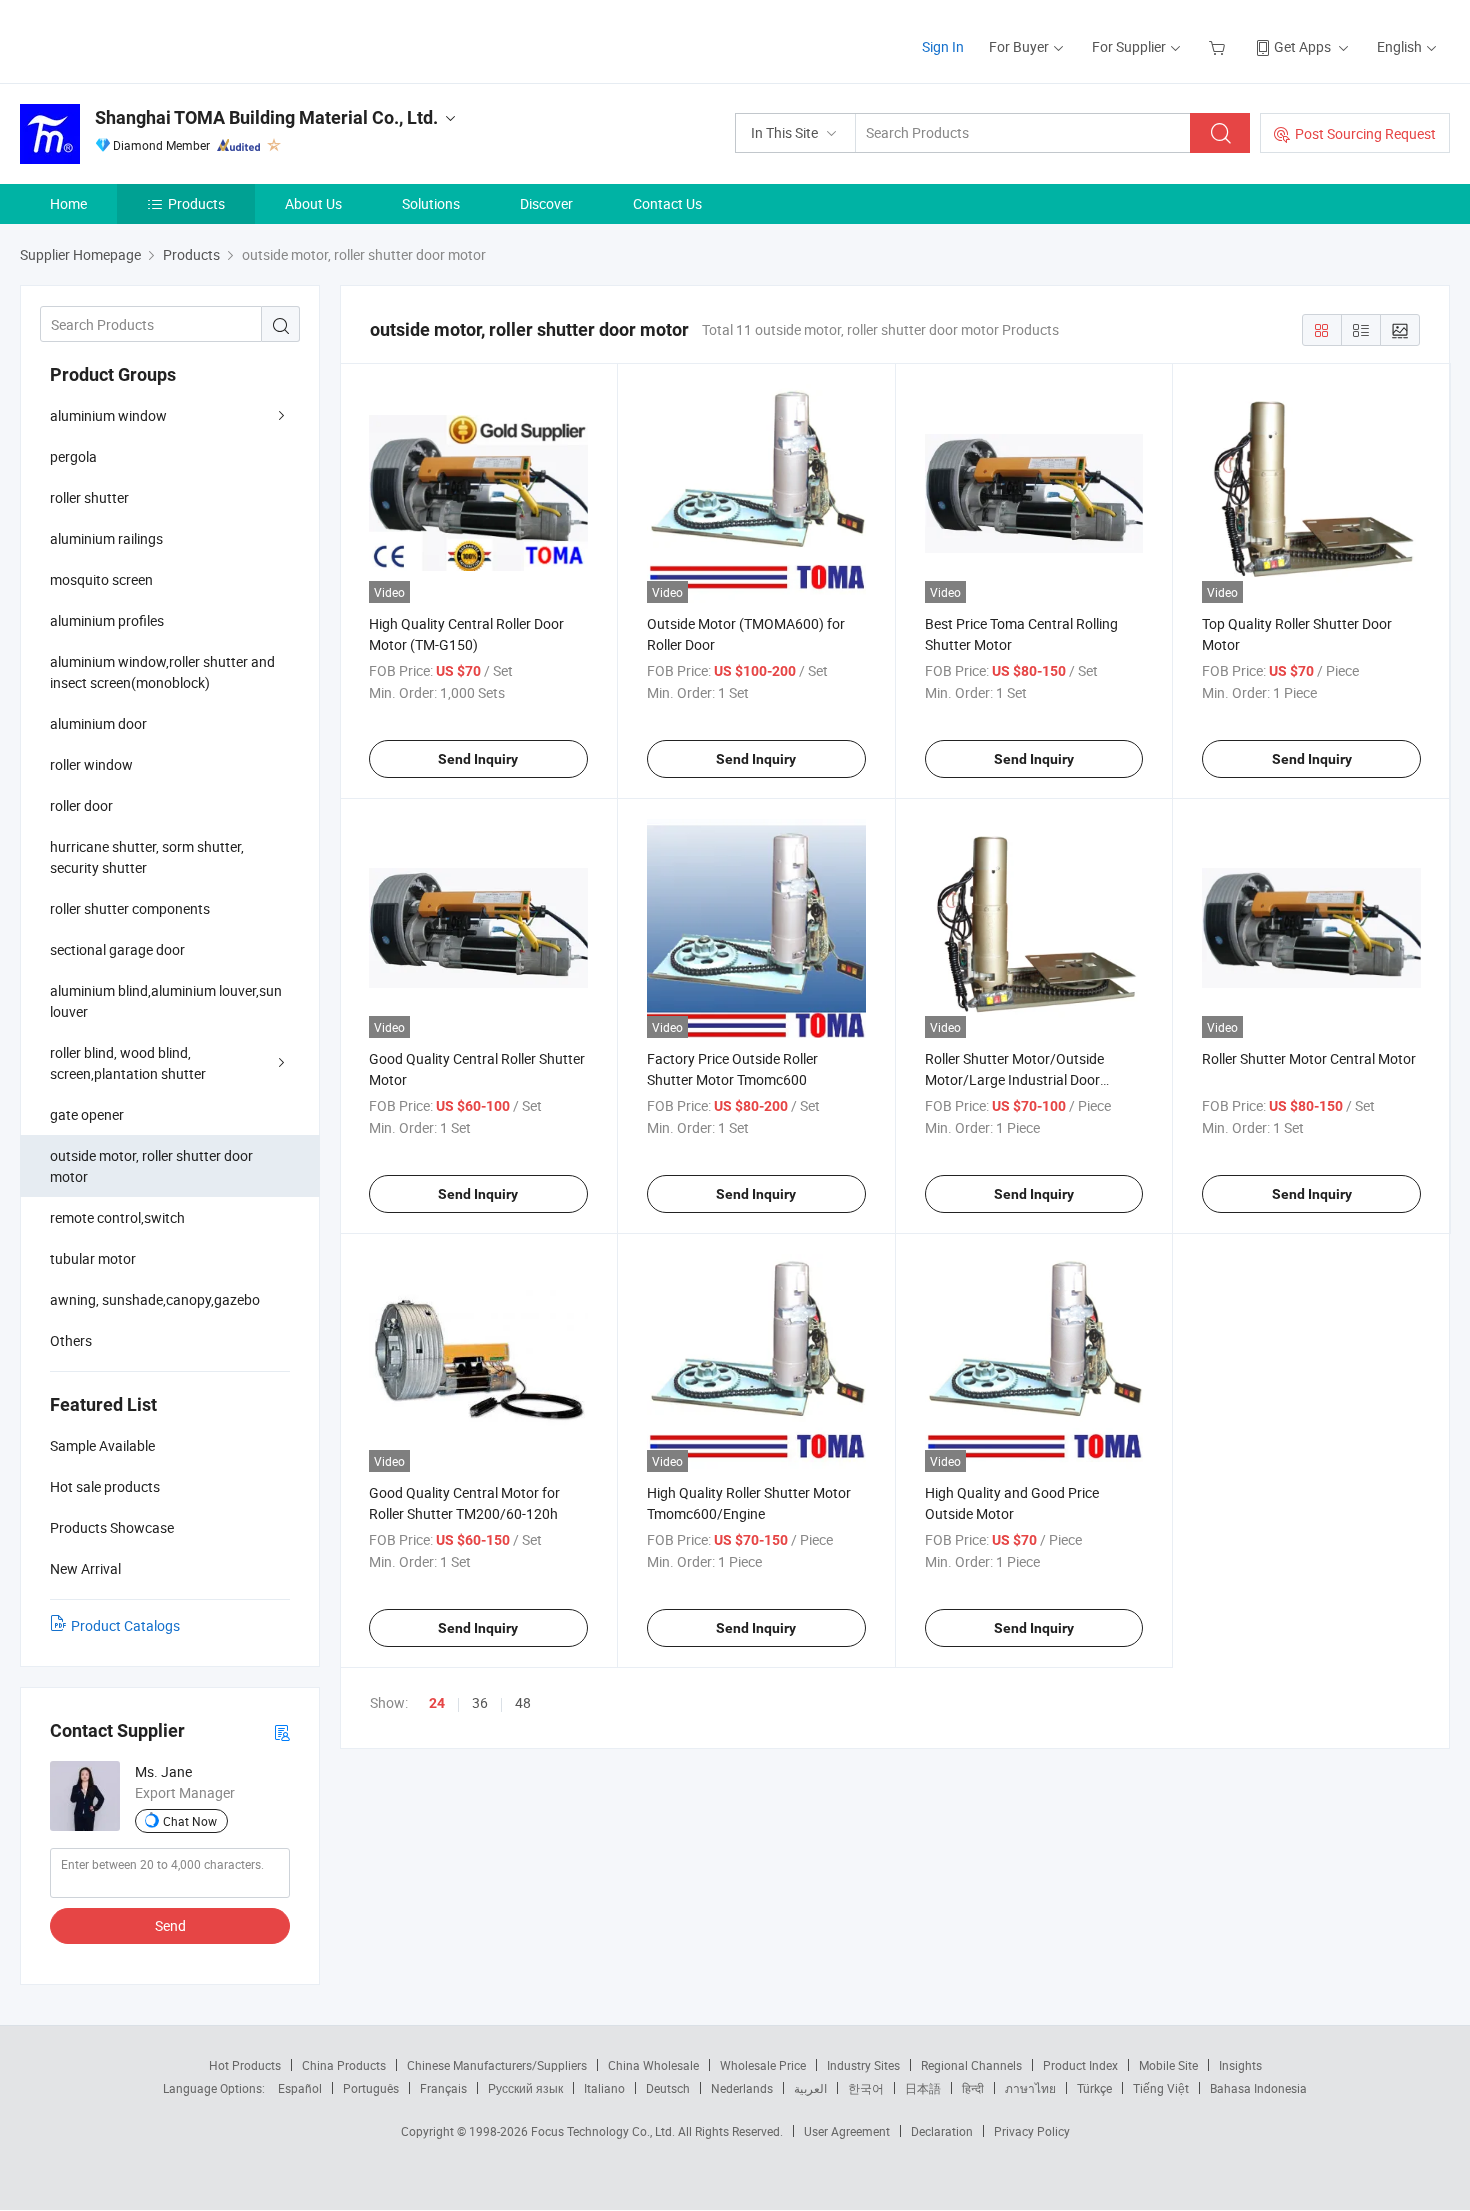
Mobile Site (1168, 2065)
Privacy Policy (1032, 2131)
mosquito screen (101, 579)
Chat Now (190, 1821)
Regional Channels (971, 2065)
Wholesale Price (763, 2065)
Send (170, 1925)
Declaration (942, 2131)
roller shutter (89, 497)
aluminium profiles (107, 620)
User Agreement (847, 2131)
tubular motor (93, 1258)
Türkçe (1094, 2088)
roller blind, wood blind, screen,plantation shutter (128, 1063)
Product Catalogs (125, 1625)
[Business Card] (282, 1731)
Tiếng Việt (1161, 2088)
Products (196, 203)
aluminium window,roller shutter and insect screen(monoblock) (162, 672)
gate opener (87, 1114)
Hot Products (245, 2065)
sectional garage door (117, 949)
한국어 (866, 2088)
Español (300, 2088)
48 (523, 1702)
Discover (546, 203)
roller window (91, 764)
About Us (313, 203)
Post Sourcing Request (1365, 133)
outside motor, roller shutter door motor (151, 1166)
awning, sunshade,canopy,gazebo (155, 1299)
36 (480, 1702)
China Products (344, 2065)
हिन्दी (973, 2088)
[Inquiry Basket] (1219, 46)
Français (443, 2088)
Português (371, 2088)
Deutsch (668, 2088)
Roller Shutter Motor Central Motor (1309, 1058)
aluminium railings (106, 538)
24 (437, 1703)
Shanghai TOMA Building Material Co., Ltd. (266, 117)
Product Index (1080, 2065)
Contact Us (667, 203)
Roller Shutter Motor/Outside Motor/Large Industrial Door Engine (1014, 1079)
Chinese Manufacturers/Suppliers (497, 2065)
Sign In (943, 46)
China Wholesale (653, 2065)
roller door (81, 805)
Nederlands (742, 2088)
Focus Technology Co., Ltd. (604, 2131)
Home (68, 203)
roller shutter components (130, 908)
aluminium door (98, 723)
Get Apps (1302, 46)
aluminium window (108, 415)
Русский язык (525, 2088)
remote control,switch (117, 1217)
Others (71, 1340)
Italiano (604, 2088)
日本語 (923, 2088)
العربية (810, 2088)
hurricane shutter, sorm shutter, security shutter (147, 857)
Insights (1240, 2065)
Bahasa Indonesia (1258, 2088)
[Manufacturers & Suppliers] (148, 39)
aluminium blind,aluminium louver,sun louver (166, 1001)
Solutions (431, 203)
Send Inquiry (478, 759)
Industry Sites (863, 2065)
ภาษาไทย (1030, 2088)
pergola (73, 456)
